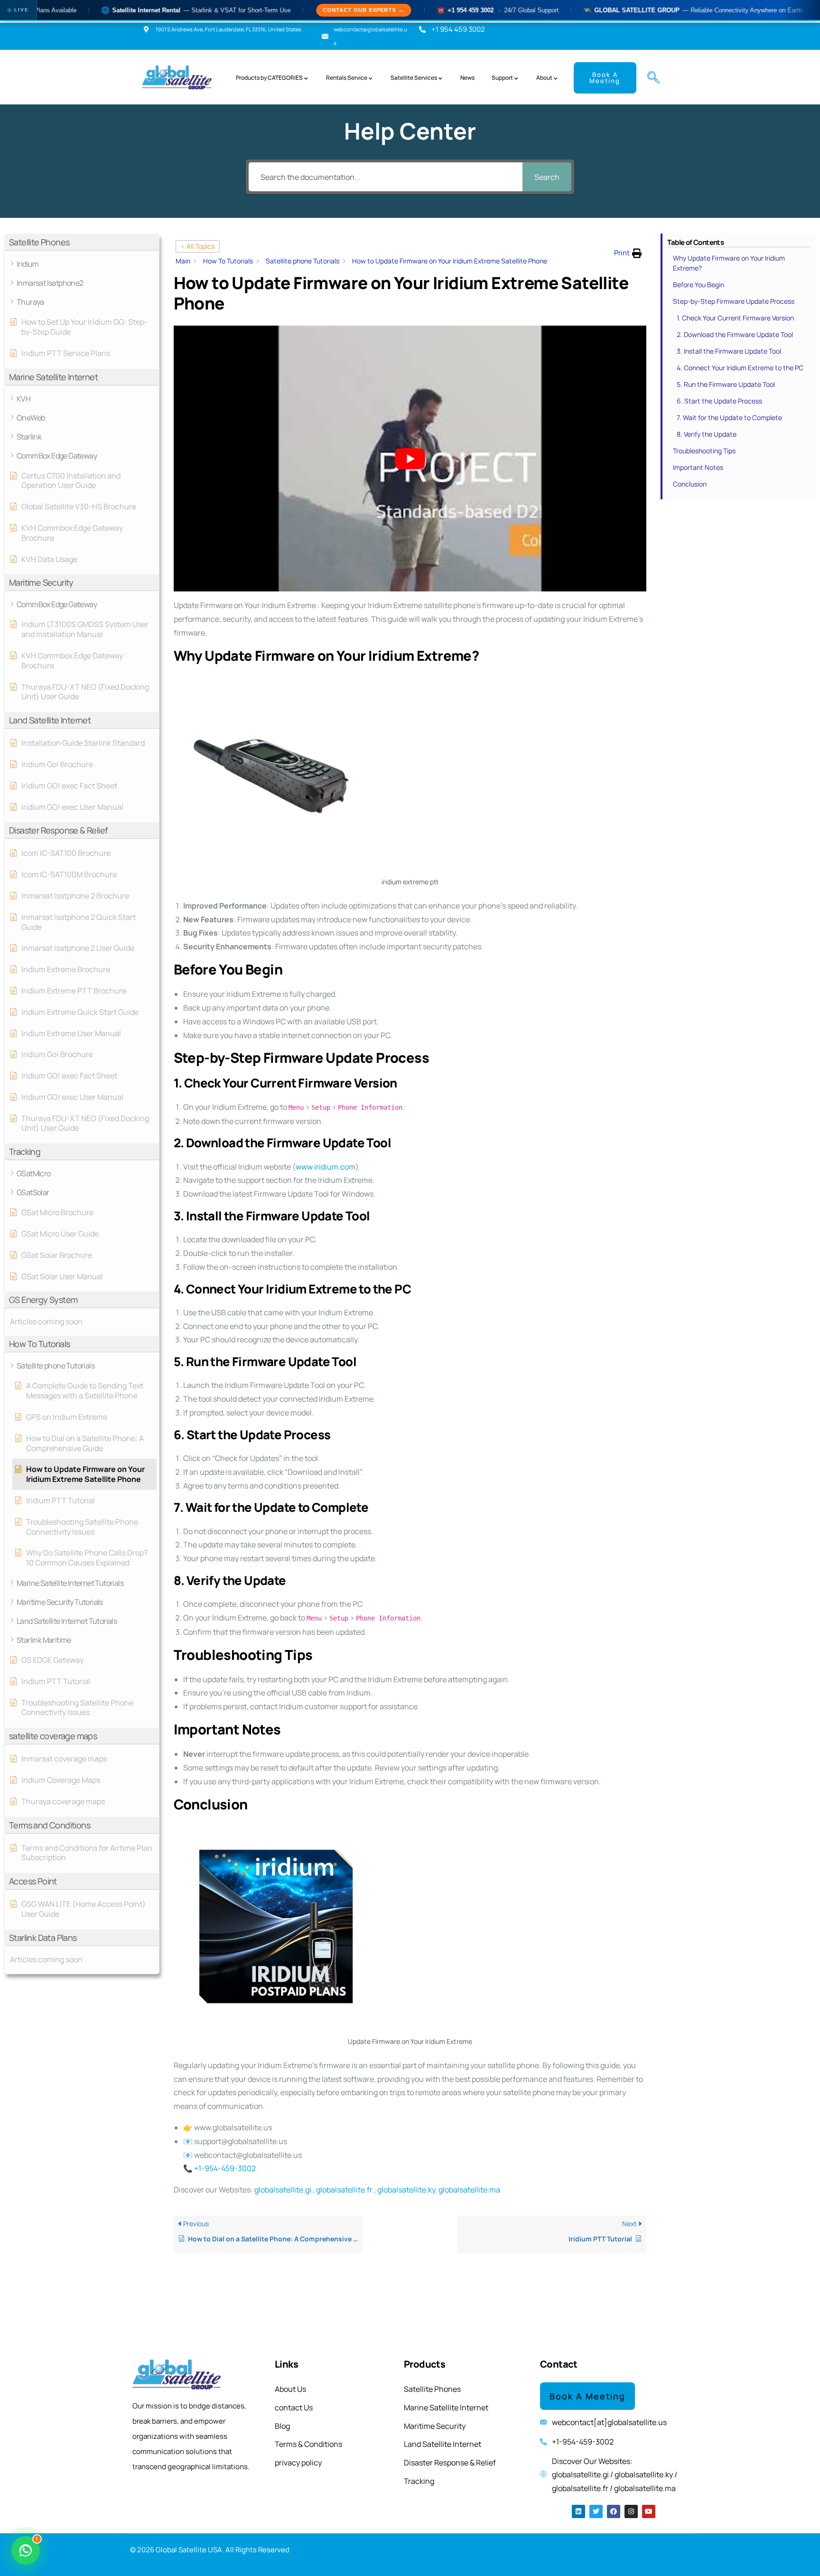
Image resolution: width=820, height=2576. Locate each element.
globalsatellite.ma (469, 2190)
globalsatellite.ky (406, 2190)
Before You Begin (699, 285)
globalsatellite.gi (283, 2190)
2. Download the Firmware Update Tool (735, 334)
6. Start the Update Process (719, 401)
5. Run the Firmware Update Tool (726, 384)
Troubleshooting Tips (704, 451)
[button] (650, 78)
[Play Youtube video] (410, 459)
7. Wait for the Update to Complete (729, 417)
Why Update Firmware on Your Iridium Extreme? (729, 263)
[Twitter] (596, 2511)
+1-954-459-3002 (225, 2168)
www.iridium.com (326, 1167)
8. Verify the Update (707, 434)
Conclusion (690, 484)
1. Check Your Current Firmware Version (735, 318)
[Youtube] (649, 2511)
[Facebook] (614, 2511)
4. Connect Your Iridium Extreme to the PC (740, 368)
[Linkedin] (578, 2511)
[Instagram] (631, 2511)
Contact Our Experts (285, 10)
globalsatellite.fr (344, 2190)
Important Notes (698, 467)
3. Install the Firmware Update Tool (729, 351)
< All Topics (198, 246)
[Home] (178, 78)
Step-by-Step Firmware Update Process (734, 301)
